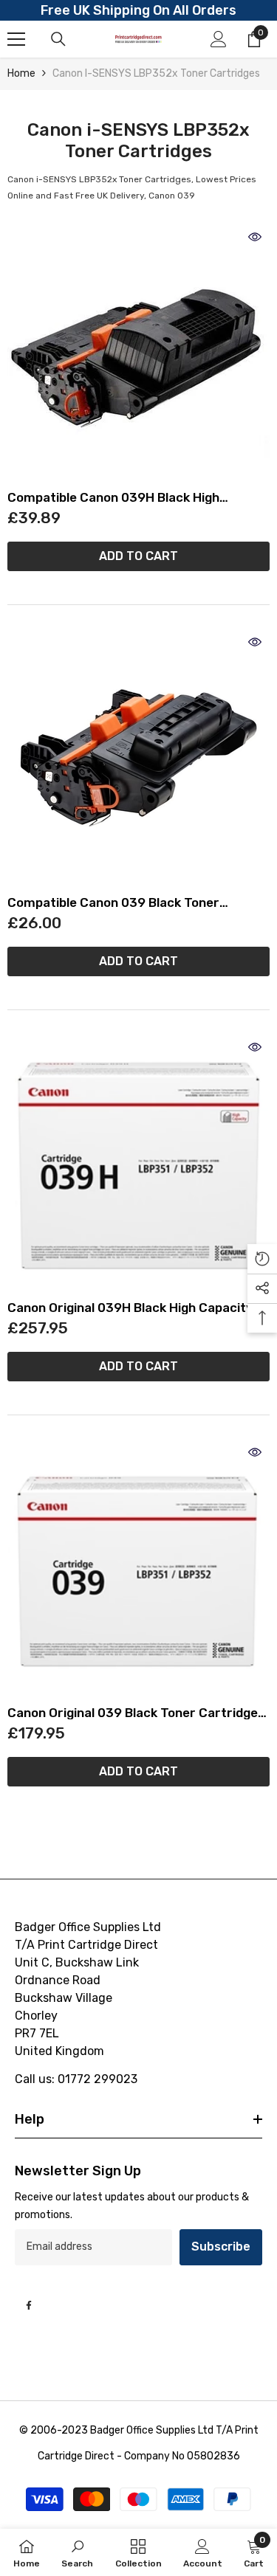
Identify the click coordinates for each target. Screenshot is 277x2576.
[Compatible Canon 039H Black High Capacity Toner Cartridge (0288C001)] (138, 353)
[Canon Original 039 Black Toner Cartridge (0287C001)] (138, 1568)
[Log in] (219, 39)
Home (21, 73)
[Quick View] (255, 237)
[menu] (16, 39)
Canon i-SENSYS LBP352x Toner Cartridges (156, 73)
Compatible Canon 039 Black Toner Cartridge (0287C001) (113, 903)
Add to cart (138, 556)
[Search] (58, 39)
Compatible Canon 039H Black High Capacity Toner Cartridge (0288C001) (123, 498)
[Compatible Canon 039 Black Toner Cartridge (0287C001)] (138, 758)
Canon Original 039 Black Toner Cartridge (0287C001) (133, 1713)
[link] (77, 2552)
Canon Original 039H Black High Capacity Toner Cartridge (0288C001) (130, 1308)
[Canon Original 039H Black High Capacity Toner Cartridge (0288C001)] (138, 1163)
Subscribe (221, 2247)
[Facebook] (29, 2305)
